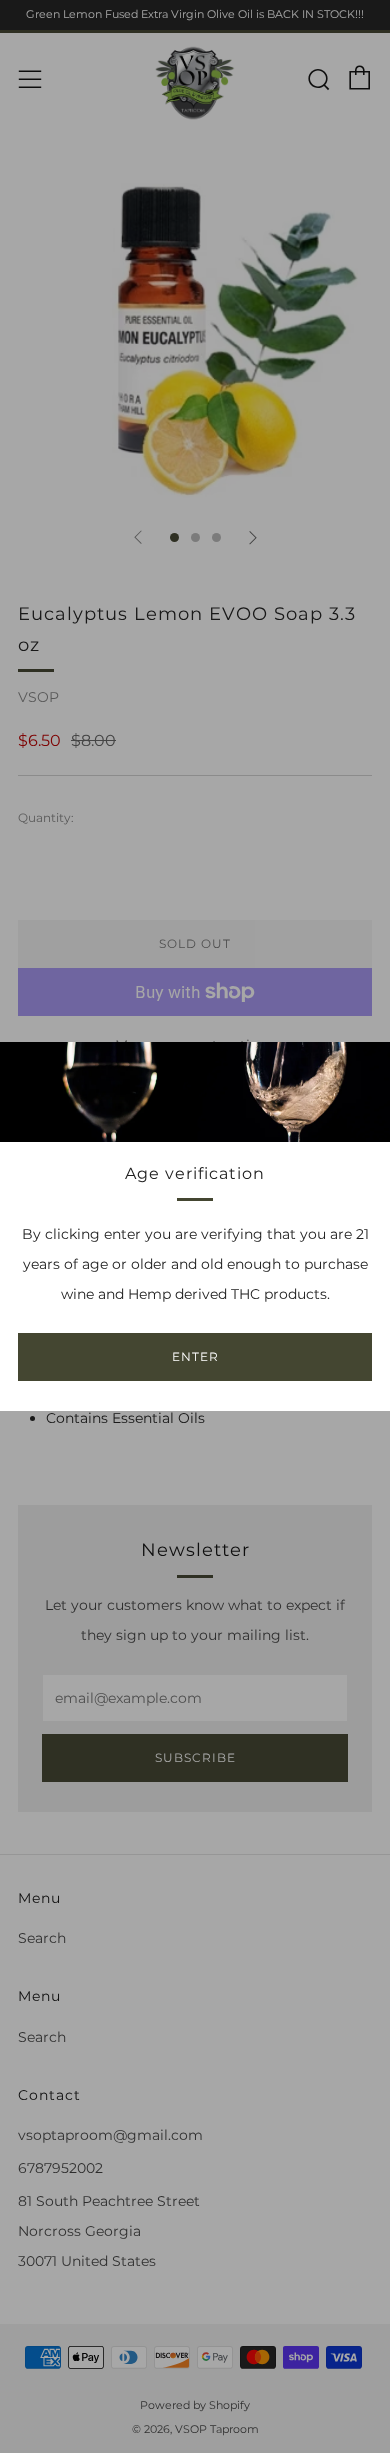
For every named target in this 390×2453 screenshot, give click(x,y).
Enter (195, 1356)
